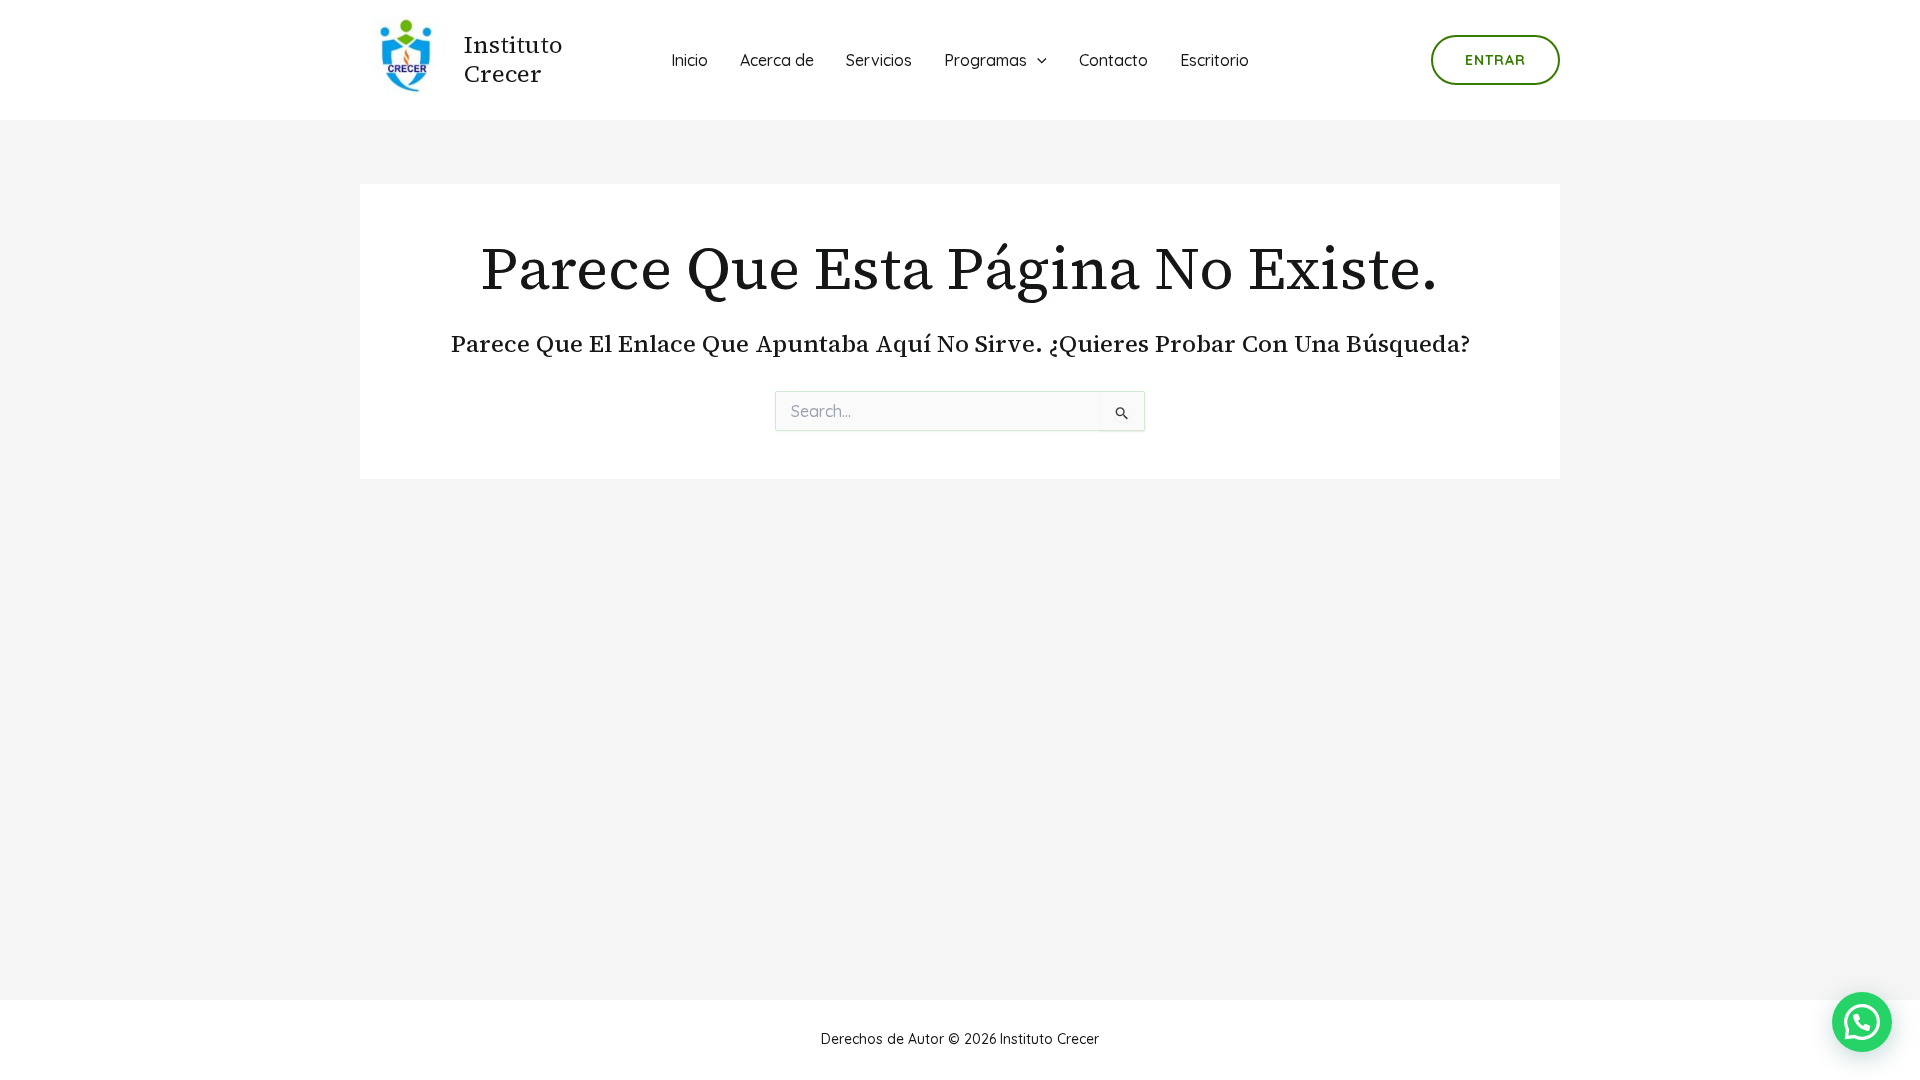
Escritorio (1214, 60)
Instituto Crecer (513, 59)
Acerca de (777, 60)
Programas (985, 60)
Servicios (879, 60)
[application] (1037, 60)
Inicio (689, 60)
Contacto (1113, 60)
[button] (1862, 1022)
